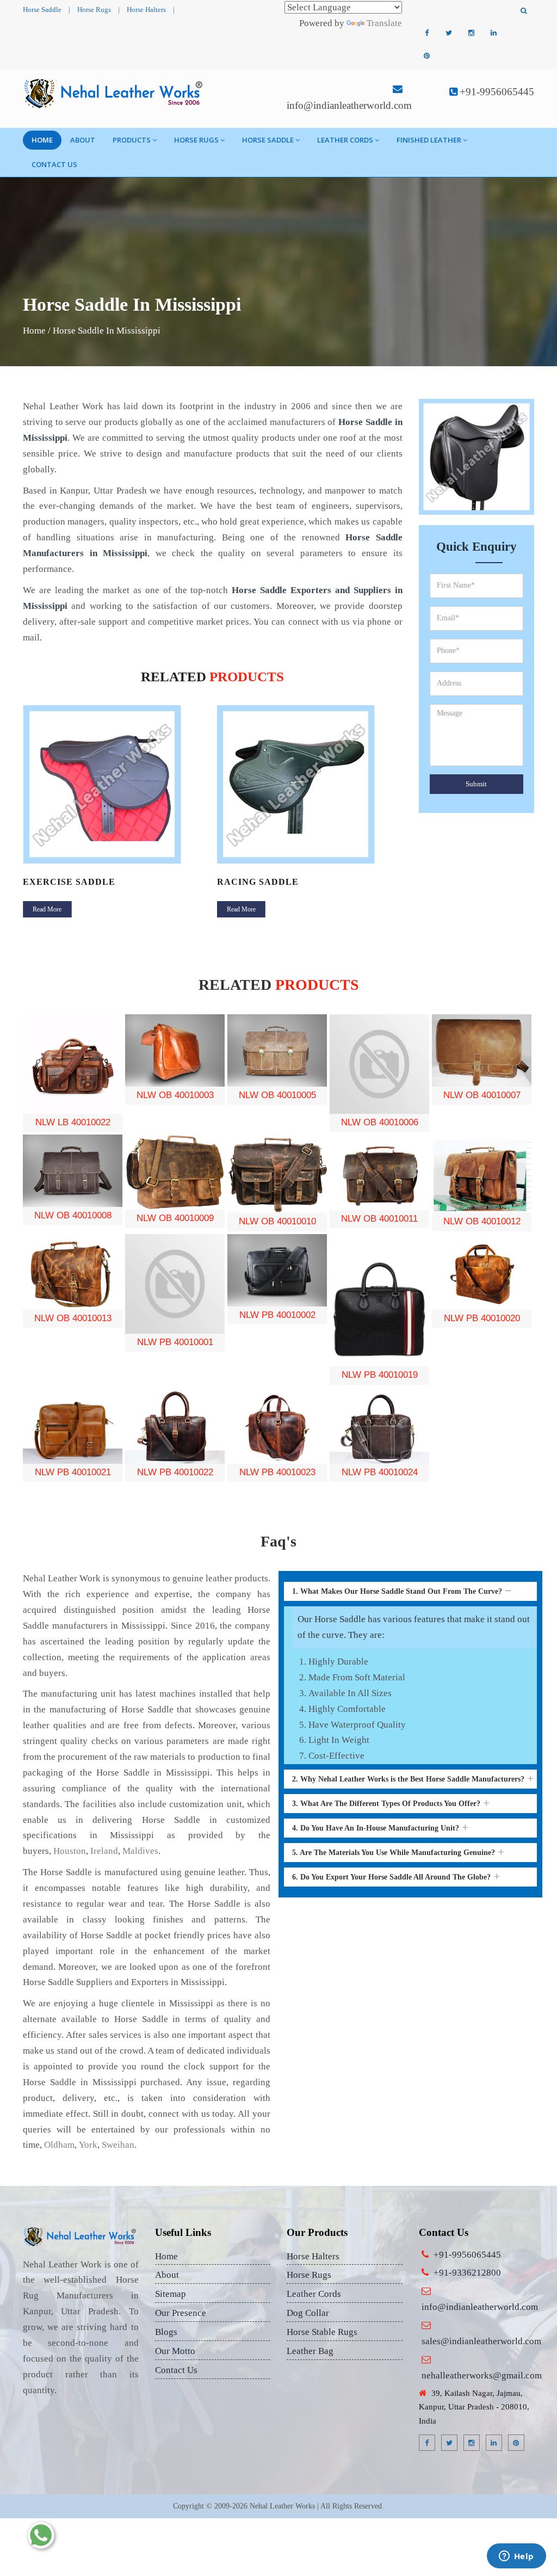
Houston (70, 1851)
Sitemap (171, 2294)
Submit (476, 784)
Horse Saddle (42, 10)
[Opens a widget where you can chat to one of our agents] (516, 2557)
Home (42, 140)
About (83, 140)
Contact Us (54, 164)
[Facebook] (426, 33)
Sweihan (118, 2145)
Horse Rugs (94, 10)
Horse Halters (146, 10)
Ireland (104, 1851)
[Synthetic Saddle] (310, 784)
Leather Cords (345, 140)
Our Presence (181, 2313)
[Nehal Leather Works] (115, 93)
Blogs (166, 2332)
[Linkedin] (493, 33)
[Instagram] (471, 33)
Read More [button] (47, 909)
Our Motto (175, 2351)
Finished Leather (429, 140)
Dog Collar (308, 2313)
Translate (384, 23)
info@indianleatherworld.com (349, 105)
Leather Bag (310, 2351)
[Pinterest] (426, 56)
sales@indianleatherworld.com (481, 2341)
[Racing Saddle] (116, 784)
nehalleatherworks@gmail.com (482, 2375)
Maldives (140, 1851)
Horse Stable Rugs (322, 2332)
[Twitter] (449, 33)
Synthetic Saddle (267, 882)
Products (132, 140)
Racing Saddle (64, 882)
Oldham (59, 2145)
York (88, 2145)
